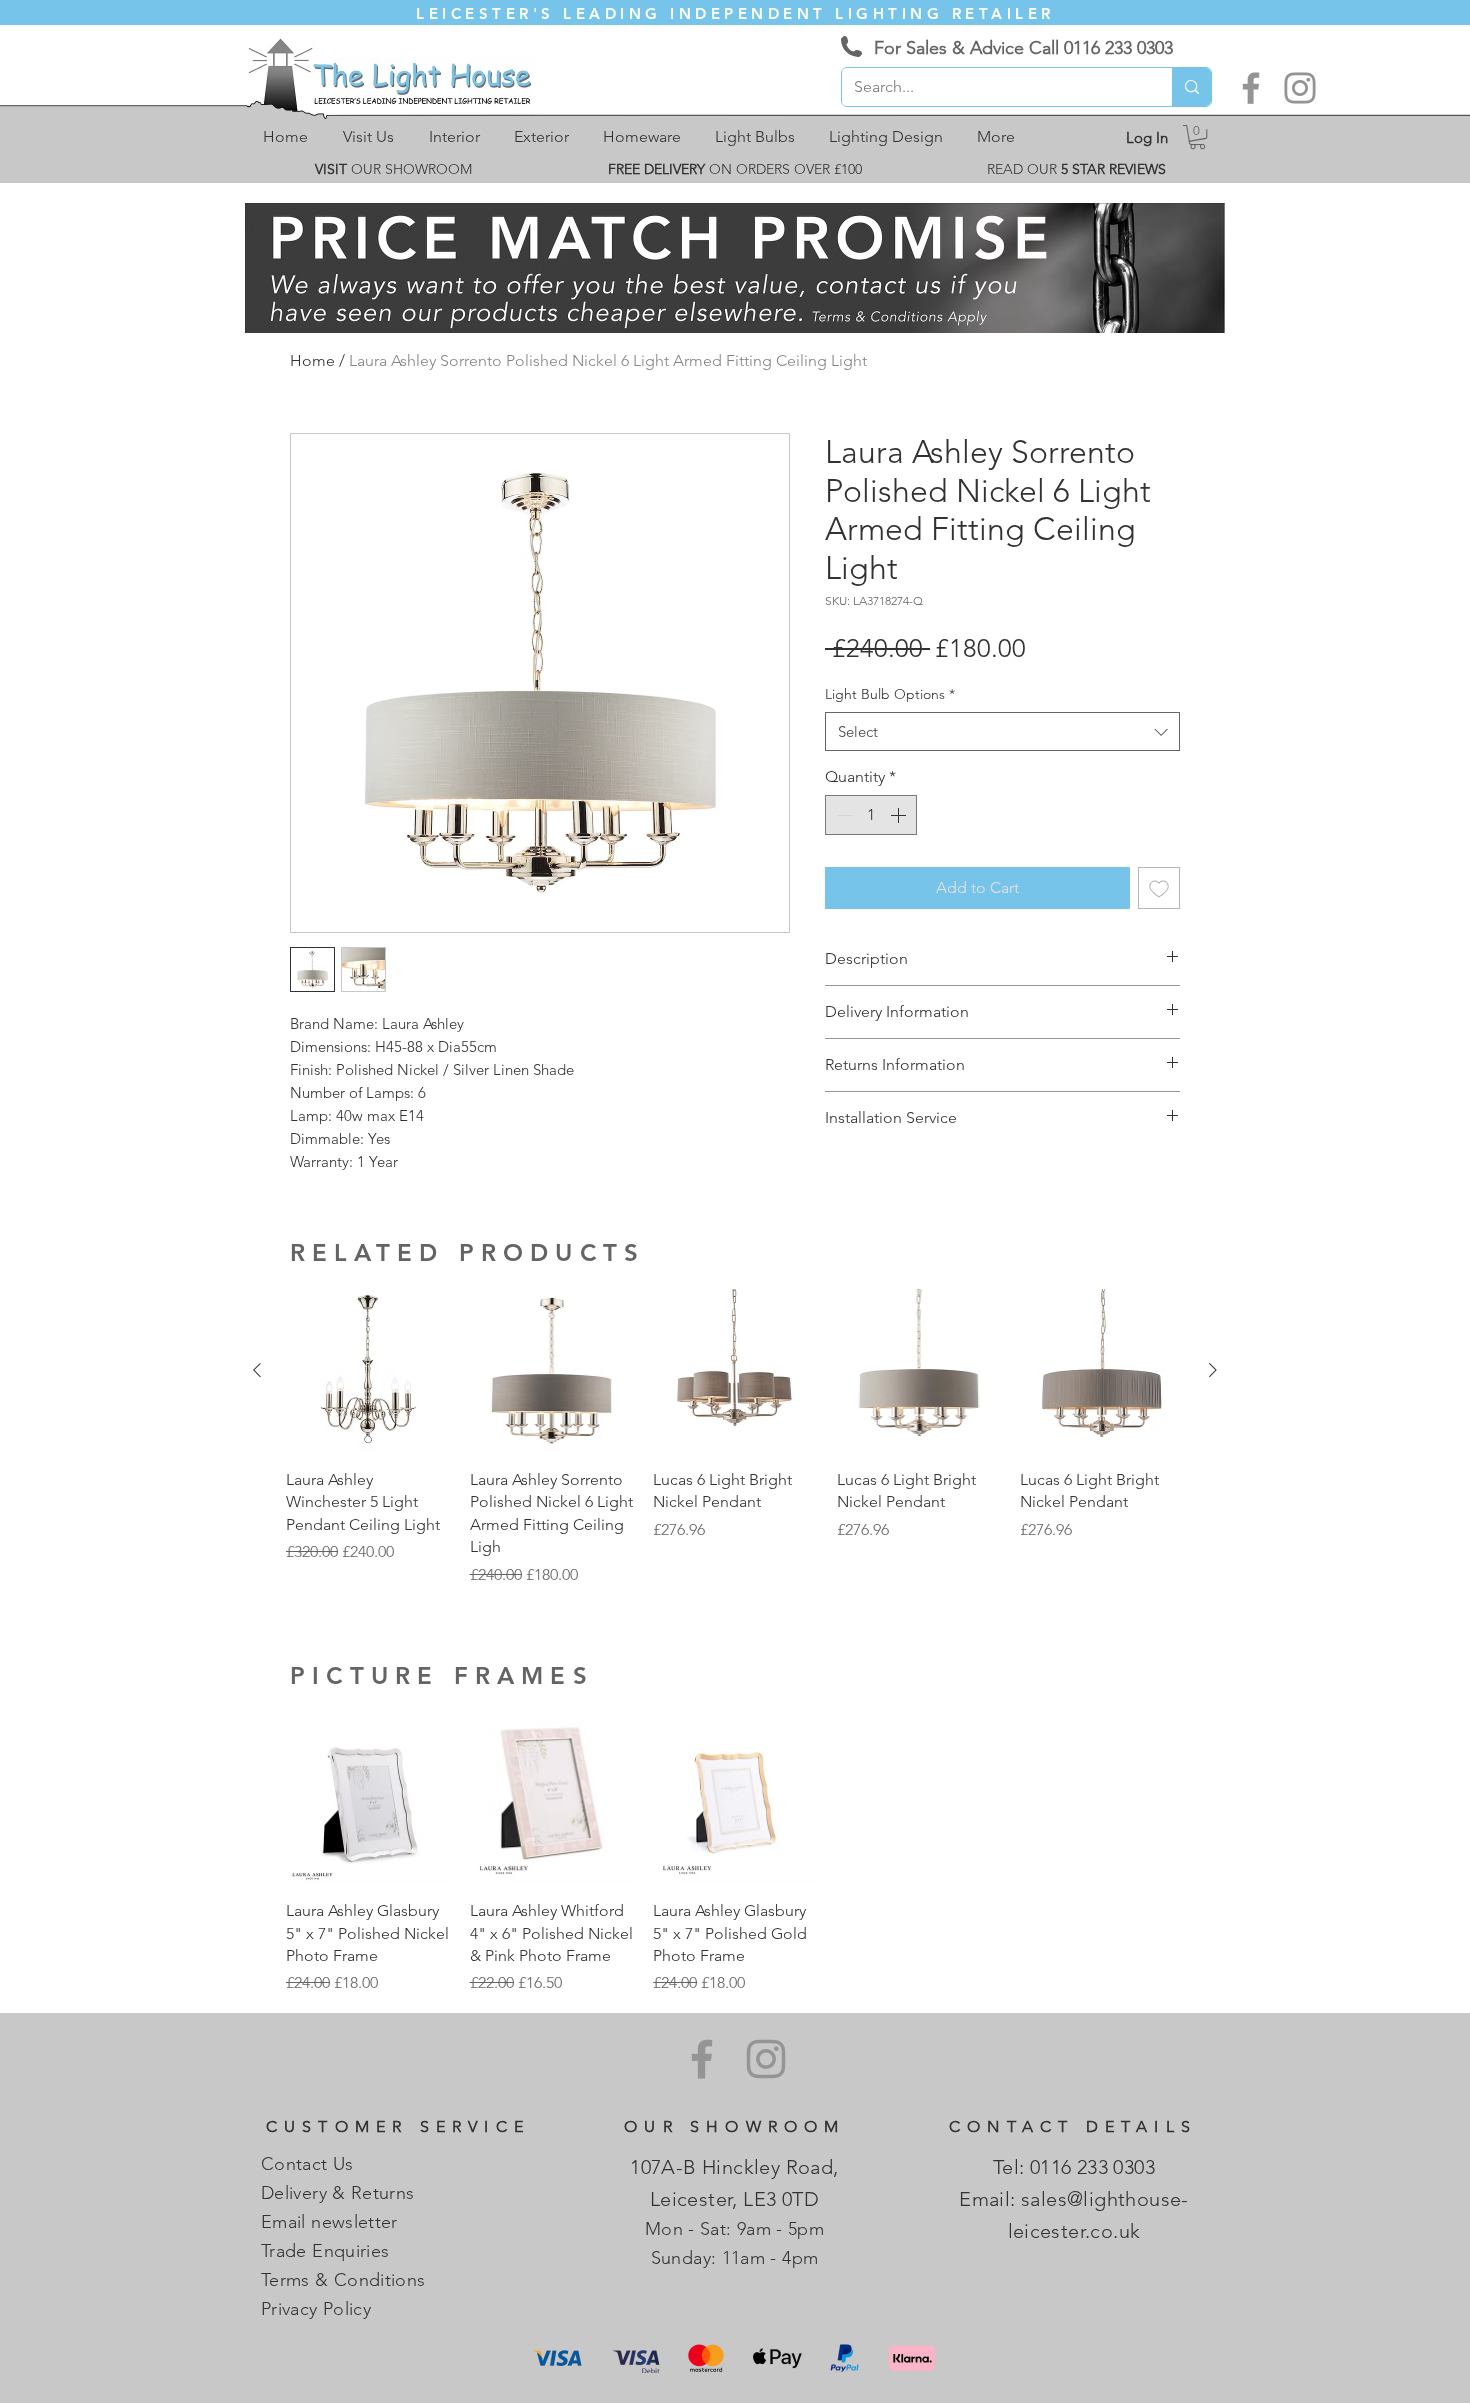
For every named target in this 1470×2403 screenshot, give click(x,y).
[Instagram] (1300, 88)
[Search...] (1191, 87)
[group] (735, 1437)
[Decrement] (842, 815)
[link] (1197, 137)
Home (312, 360)
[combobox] (1002, 731)
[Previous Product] (257, 1370)
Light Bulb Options (890, 694)
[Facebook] (1251, 88)
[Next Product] (1213, 1370)
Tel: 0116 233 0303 (1074, 2167)
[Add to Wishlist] (1159, 888)
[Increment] (900, 815)
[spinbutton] (871, 815)
